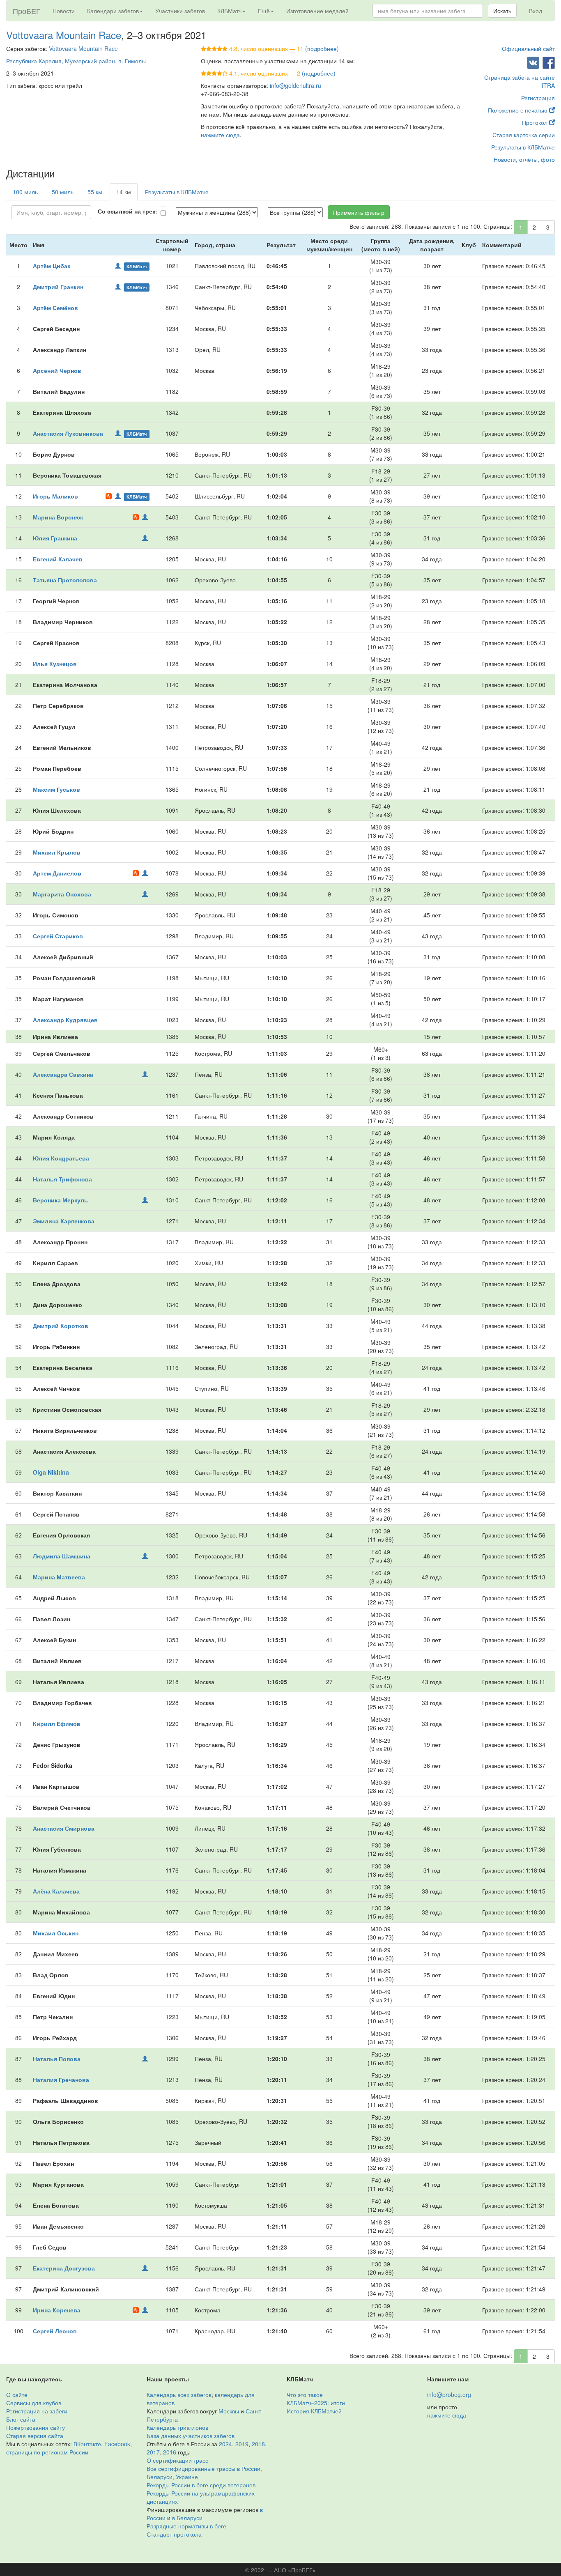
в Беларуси (187, 2518)
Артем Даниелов (57, 873)
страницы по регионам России (47, 2452)
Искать (502, 11)
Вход (536, 11)
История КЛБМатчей (314, 2411)
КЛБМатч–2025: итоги (316, 2403)
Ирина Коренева (57, 2310)
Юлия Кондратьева (61, 1158)
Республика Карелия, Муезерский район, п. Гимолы (76, 61)
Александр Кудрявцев (65, 1020)
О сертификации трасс (177, 2460)
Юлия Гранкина (55, 538)
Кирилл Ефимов (57, 1723)
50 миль (63, 192)
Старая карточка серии (524, 135)
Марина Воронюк (58, 517)
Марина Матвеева (59, 1577)
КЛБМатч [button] (229, 11)
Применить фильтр (359, 212)
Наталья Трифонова (62, 1179)
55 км (95, 192)
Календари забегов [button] (113, 11)
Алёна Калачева (56, 1891)
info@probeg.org (449, 2394)
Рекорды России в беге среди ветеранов (201, 2485)
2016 (170, 2452)
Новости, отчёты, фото (524, 159)
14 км (124, 192)
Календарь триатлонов (177, 2427)
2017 (153, 2452)
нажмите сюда (220, 135)
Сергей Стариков (58, 936)
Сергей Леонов (55, 2331)
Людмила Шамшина (62, 1556)
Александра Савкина (63, 1074)
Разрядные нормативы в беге (186, 2526)
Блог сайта (21, 2419)
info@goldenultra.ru (295, 85)
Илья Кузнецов (55, 664)
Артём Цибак (52, 266)
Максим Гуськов (56, 789)
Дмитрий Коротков (61, 1326)
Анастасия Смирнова (64, 1828)
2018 (258, 2444)
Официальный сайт (528, 48)
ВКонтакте (87, 2444)
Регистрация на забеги (37, 2411)
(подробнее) (322, 48)
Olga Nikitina (51, 1472)
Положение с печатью (518, 110)
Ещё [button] (264, 11)
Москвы (229, 2411)
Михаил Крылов (57, 852)
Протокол (536, 122)
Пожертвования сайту (36, 2427)
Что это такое (305, 2394)
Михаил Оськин (56, 1933)
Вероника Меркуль (60, 1200)
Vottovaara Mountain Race (64, 35)
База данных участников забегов (191, 2436)
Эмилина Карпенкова (64, 1221)
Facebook (117, 2444)
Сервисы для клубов (34, 2403)
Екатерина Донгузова (64, 2268)
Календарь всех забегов (179, 2394)
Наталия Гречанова (61, 2080)
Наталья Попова (57, 2059)
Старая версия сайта (35, 2436)
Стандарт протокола (174, 2534)
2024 (225, 2444)
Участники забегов (180, 11)
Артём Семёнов (55, 308)
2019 (242, 2444)
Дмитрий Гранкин (58, 287)
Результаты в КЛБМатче (523, 147)
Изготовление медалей (317, 11)
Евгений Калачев (58, 559)
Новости (64, 11)
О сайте (17, 2394)
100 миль (25, 192)
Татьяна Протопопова (65, 580)
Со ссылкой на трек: (128, 211)
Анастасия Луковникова (68, 433)
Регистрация (538, 98)
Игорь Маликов (55, 496)
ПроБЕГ (26, 11)
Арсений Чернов (57, 370)
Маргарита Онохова (62, 894)
